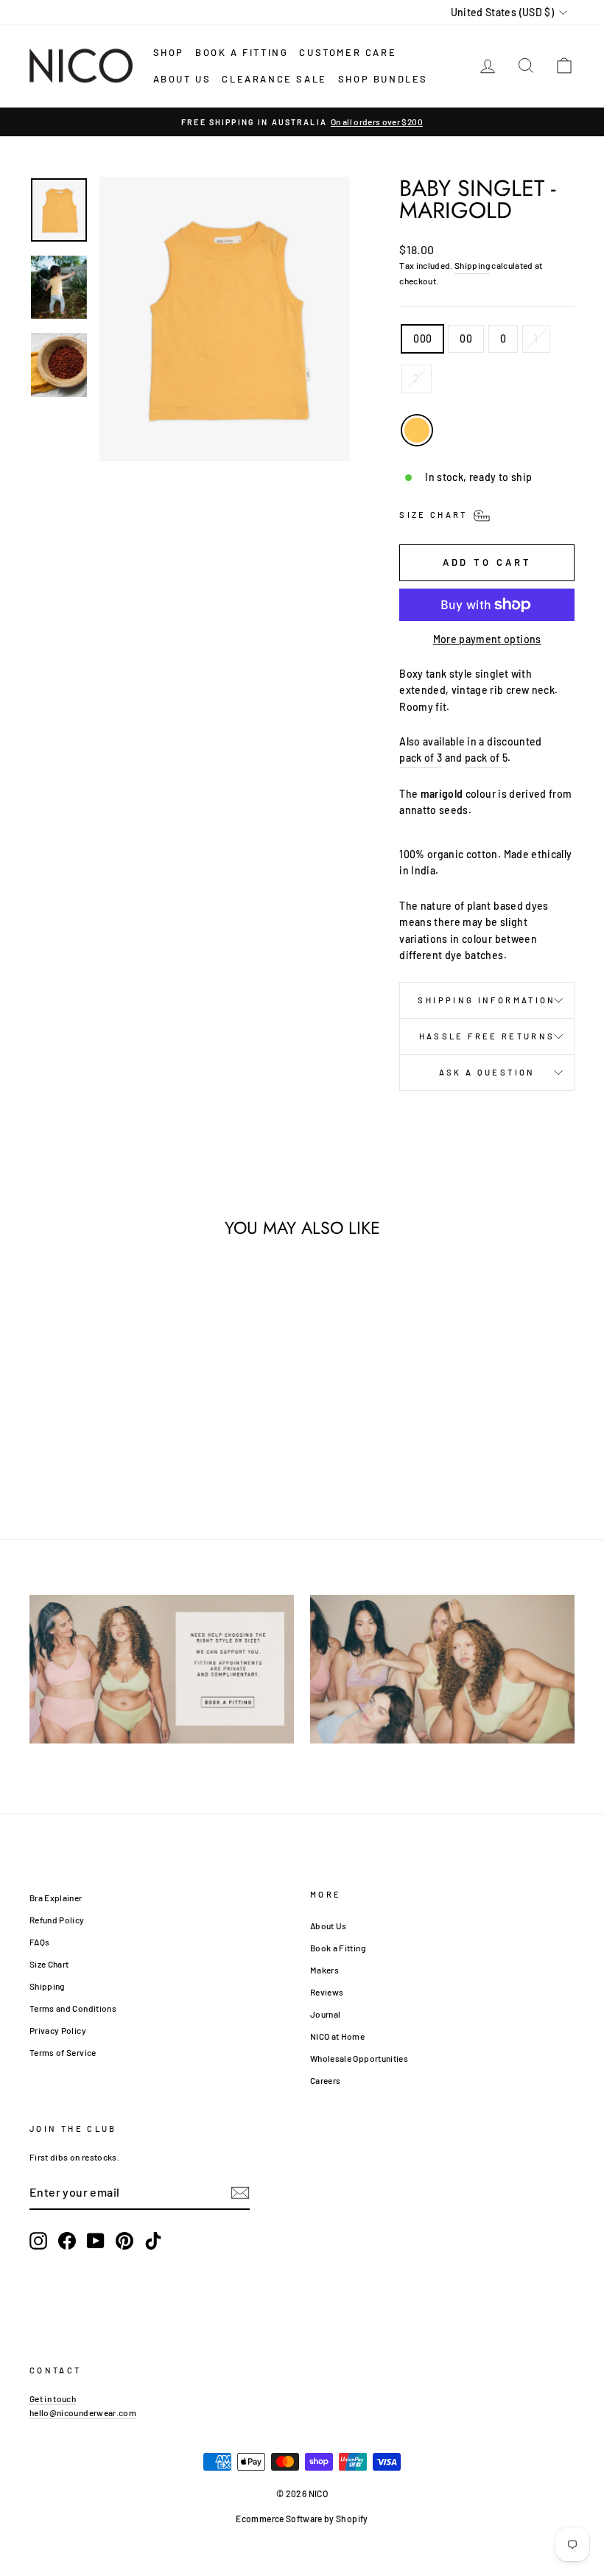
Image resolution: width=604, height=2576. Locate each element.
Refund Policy (57, 1920)
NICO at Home (337, 2036)
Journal (325, 2014)
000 (422, 338)
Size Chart (49, 1964)
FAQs (39, 1942)
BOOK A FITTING (242, 52)
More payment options (487, 639)
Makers (324, 1970)
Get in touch (53, 2398)
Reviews (327, 1992)
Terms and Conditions (73, 2008)
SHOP (169, 52)
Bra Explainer (56, 1898)
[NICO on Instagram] (38, 2241)
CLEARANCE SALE (274, 79)
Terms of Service (63, 2052)
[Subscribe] (240, 2192)
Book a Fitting (338, 1948)
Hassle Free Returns (487, 1036)
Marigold (417, 430)
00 (466, 338)
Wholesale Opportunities (359, 2058)
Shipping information (487, 1000)
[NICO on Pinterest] (124, 2241)
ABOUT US (182, 79)
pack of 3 (421, 758)
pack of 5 (486, 758)
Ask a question (487, 1072)
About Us (329, 1926)
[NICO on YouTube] (96, 2241)
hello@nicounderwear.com (83, 2412)
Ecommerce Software (279, 2519)
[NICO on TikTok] (153, 2241)
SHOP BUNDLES (383, 79)
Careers (325, 2080)
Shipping (472, 265)
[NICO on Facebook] (67, 2241)
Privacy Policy (58, 2030)
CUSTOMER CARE (348, 52)
